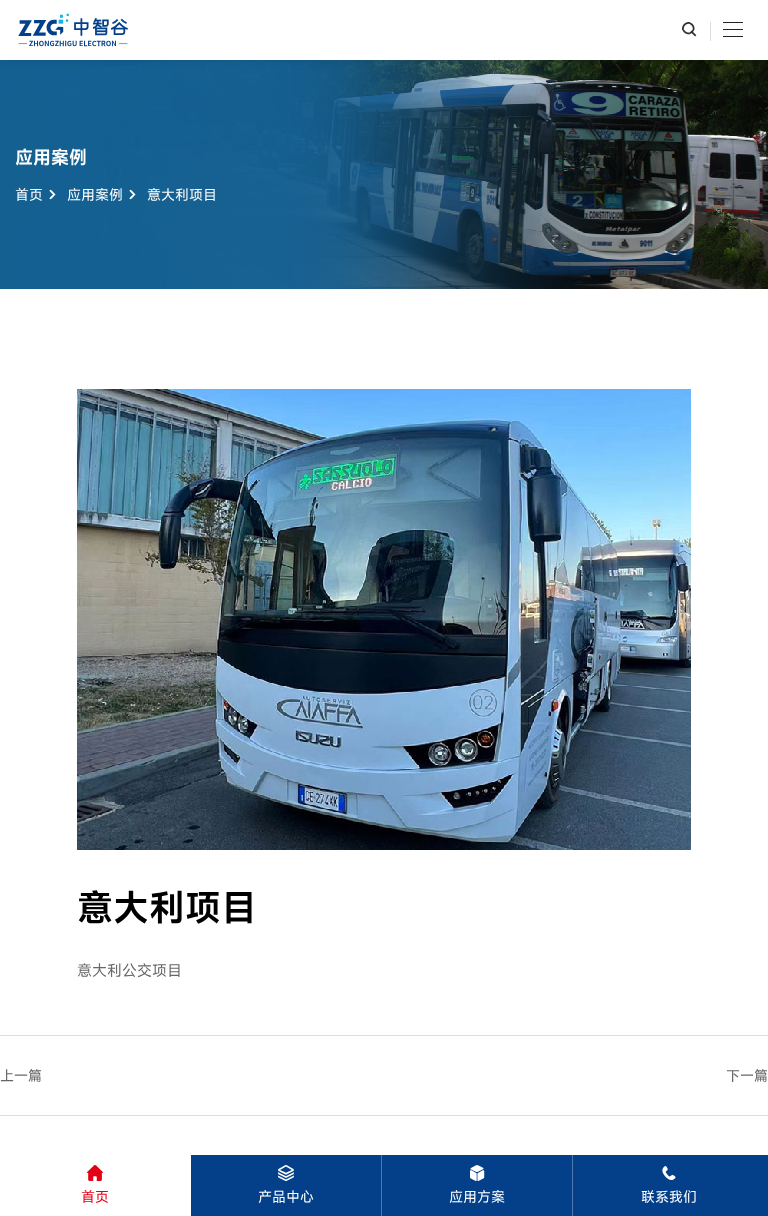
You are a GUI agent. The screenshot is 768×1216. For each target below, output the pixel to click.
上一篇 (21, 1075)
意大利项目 (182, 194)
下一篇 (747, 1075)
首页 (29, 194)
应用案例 (95, 194)
